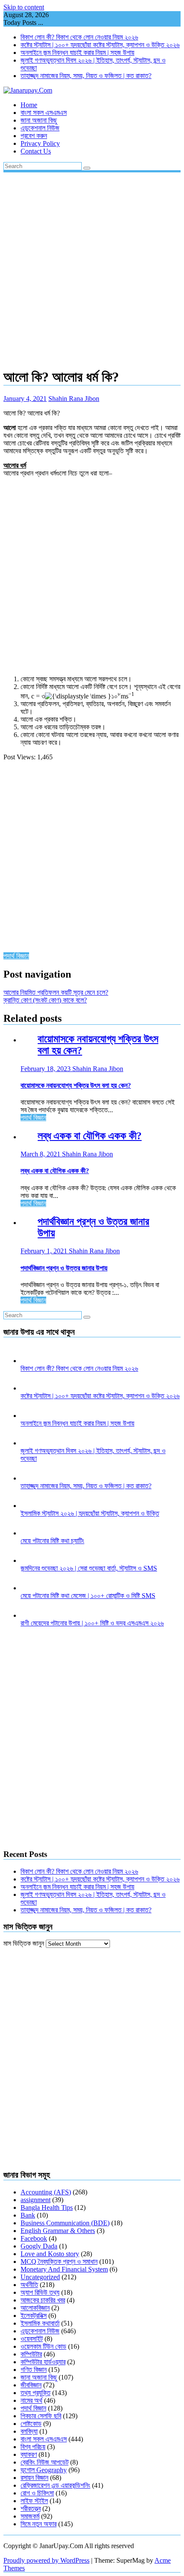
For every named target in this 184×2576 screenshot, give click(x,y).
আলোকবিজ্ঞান (35, 2308)
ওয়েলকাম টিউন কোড (43, 2346)
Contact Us (36, 151)
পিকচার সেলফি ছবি (41, 2416)
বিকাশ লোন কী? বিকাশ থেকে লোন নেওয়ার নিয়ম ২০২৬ (79, 37)
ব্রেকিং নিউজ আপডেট (45, 2462)
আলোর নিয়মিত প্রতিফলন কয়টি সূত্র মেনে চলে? (56, 992)
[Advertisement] (92, 268)
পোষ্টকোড (31, 2424)
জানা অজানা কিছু (39, 120)
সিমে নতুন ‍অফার (39, 2524)
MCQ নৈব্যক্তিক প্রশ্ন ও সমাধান (59, 2262)
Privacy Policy (40, 143)
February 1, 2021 (45, 1251)
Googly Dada (39, 2246)
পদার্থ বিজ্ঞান (16, 956)
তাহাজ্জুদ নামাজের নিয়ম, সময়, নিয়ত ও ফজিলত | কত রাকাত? (86, 76)
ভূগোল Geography (44, 2470)
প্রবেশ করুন (34, 136)
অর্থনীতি (29, 2285)
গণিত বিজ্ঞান (34, 2370)
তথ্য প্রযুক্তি (36, 2393)
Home (29, 105)
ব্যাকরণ (29, 2454)
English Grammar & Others (58, 2231)
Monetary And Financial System (64, 2269)
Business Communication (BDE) (65, 2223)
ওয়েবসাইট (32, 2339)
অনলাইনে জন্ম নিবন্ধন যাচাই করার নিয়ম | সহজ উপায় (77, 53)
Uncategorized (40, 2277)
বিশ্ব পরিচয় (33, 2447)
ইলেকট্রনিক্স (34, 2316)
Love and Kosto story (50, 2254)
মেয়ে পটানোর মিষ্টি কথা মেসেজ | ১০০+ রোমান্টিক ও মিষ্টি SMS (88, 1596)
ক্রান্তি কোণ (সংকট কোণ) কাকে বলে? (45, 1000)
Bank (28, 2215)
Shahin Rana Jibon (74, 399)
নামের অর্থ (31, 2400)
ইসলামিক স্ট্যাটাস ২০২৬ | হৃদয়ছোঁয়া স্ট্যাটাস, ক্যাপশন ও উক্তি (90, 1513)
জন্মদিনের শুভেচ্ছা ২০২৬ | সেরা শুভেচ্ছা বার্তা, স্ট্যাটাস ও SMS (89, 1568)
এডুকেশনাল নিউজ (40, 128)
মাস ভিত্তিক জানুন (24, 1943)
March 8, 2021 (41, 1154)
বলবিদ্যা (29, 2431)
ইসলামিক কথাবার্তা (40, 2323)
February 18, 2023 (46, 1069)
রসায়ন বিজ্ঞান (34, 2478)
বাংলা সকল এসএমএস (44, 113)
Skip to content (24, 7)
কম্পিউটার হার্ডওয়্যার (43, 2362)
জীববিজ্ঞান (31, 2385)
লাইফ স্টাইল (34, 2501)
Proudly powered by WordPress (46, 2560)
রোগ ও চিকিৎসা (37, 2493)
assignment (36, 2200)
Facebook (34, 2238)
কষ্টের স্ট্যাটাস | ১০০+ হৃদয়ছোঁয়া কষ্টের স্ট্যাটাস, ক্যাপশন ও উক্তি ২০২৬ (100, 45)
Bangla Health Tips (47, 2207)
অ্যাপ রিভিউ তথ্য (40, 2292)
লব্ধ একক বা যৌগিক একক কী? (90, 1136)
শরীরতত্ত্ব (31, 2508)
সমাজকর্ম (30, 2516)
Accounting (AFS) (46, 2192)
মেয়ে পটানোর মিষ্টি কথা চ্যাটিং (52, 1541)
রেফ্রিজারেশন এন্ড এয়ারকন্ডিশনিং (55, 2485)
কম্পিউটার (31, 2354)
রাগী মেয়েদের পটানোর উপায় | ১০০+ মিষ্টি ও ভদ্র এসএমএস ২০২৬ (92, 1623)
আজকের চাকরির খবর (43, 2300)
